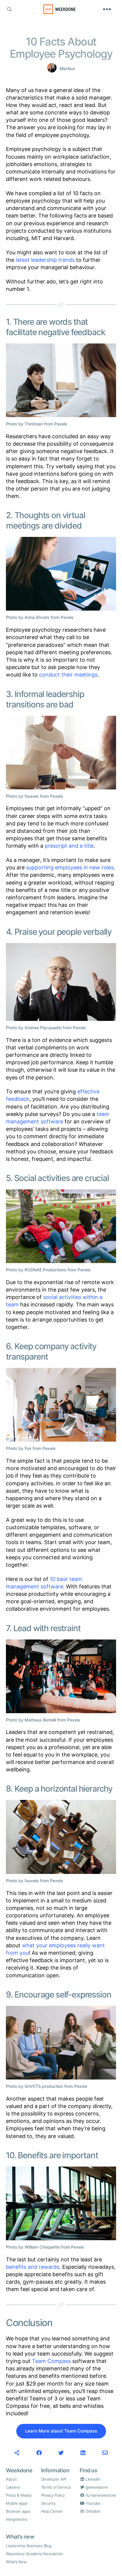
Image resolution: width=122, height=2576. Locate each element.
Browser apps (18, 2511)
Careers (13, 2487)
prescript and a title (69, 846)
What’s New (16, 2562)
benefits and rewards (33, 2267)
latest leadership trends (45, 260)
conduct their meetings (68, 675)
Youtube (93, 2503)
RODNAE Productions (45, 1270)
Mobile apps (17, 2503)
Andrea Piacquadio (43, 1028)
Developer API (54, 2479)
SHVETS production (44, 2086)
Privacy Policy (53, 2495)
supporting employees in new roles (70, 867)
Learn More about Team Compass (61, 2431)
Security (48, 2503)
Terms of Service (56, 2487)
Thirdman (34, 424)
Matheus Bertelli (40, 1720)
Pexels (61, 424)
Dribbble (92, 2511)
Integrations (17, 2519)
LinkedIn (92, 2479)
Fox (28, 1448)
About (11, 2479)
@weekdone (96, 2487)
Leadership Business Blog (29, 2546)
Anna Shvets (37, 617)
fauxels (32, 796)
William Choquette (42, 2247)
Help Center (52, 2511)
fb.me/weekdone (100, 2495)
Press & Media (19, 2495)
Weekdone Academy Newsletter (35, 2554)
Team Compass (51, 2361)
